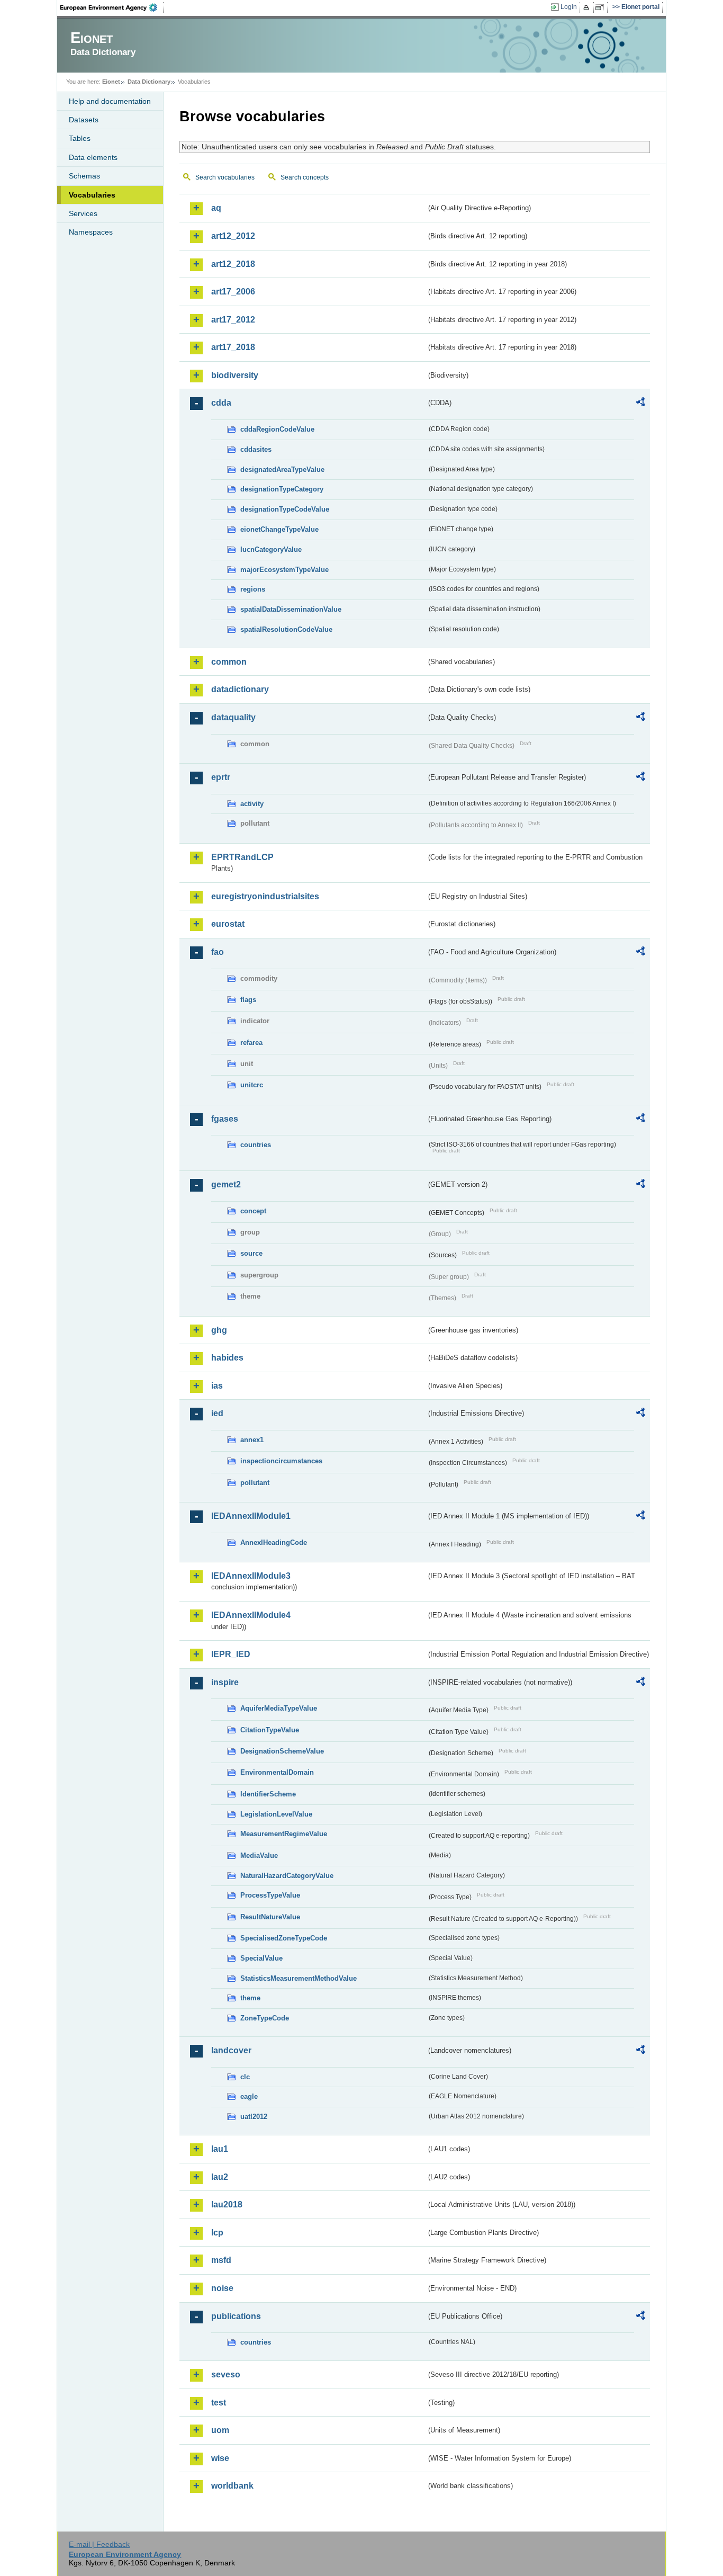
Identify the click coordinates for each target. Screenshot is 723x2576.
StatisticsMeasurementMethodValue (299, 1978)
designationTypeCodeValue (285, 509)
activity (252, 804)
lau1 (220, 2149)
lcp (217, 2233)
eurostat (228, 924)
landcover (231, 2050)
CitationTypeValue (270, 1730)
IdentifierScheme (268, 1794)
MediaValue (259, 1855)
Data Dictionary (149, 82)
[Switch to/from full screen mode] (602, 7)
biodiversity (235, 375)
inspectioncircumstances (281, 1461)
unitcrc (252, 1085)
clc (245, 2077)
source (251, 1253)
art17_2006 (233, 292)
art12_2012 (233, 236)
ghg (219, 1330)
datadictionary (240, 689)
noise (222, 2288)
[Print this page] (588, 7)
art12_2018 (233, 264)
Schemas (84, 176)
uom (220, 2430)
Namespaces (91, 232)
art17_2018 (233, 347)
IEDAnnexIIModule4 (251, 1615)
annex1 (252, 1440)
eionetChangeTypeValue (279, 529)
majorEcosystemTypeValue (284, 570)
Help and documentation (110, 101)
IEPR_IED (231, 1654)
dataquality (233, 717)
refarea (251, 1043)
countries (256, 1145)
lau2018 (227, 2204)
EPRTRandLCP (242, 857)
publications (236, 2316)
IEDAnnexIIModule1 (251, 1516)
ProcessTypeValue (270, 1895)
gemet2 (226, 1184)
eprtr (221, 777)
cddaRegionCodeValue (277, 429)
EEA (112, 7)
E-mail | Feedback (99, 2544)
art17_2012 (233, 320)
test (219, 2403)
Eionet (111, 82)
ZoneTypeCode (265, 2018)
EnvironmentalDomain (277, 1772)
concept (253, 1211)
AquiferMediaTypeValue (279, 1708)
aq (216, 208)
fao (218, 952)
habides (227, 1358)
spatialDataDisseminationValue (291, 609)
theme (250, 1998)
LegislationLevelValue (276, 1814)
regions (253, 589)
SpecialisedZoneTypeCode (284, 1938)
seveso (226, 2374)
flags (248, 1000)
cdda (221, 403)
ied (217, 1413)
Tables (80, 138)
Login (569, 7)
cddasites (256, 449)
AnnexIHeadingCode (274, 1542)
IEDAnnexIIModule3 (251, 1576)
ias (217, 1386)
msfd (221, 2260)
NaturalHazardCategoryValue (287, 1876)
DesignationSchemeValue (282, 1751)
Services (83, 213)
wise (220, 2458)
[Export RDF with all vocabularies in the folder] (640, 404)
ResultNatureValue (270, 1917)
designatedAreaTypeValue (282, 469)
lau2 (220, 2177)
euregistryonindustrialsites (265, 896)
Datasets (84, 120)
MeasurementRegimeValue (284, 1834)
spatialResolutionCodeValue (286, 629)
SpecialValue (261, 1958)
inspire (225, 1682)
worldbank (232, 2486)
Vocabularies (92, 195)
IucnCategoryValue (271, 549)
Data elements (93, 157)
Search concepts (305, 177)
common (229, 662)
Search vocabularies (225, 177)
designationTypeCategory (282, 489)
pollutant (255, 1483)
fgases (225, 1119)
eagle (249, 2096)
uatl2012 (254, 2117)
